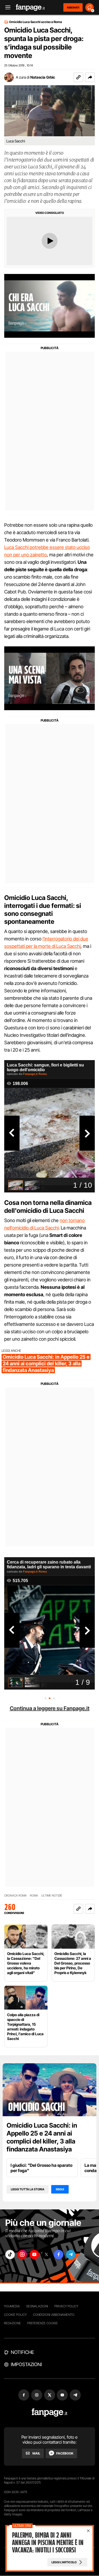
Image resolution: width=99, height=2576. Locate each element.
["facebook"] (59, 2255)
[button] (90, 77)
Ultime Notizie (52, 1896)
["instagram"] (22, 2255)
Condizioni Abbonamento (54, 2315)
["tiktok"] (10, 2255)
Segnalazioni (37, 2306)
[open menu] (6, 8)
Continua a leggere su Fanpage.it (50, 1708)
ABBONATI (73, 7)
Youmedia (12, 2306)
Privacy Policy (66, 2306)
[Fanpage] (49, 2413)
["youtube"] (34, 2255)
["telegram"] (71, 2255)
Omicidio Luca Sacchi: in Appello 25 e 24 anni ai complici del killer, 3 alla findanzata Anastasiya (42, 2137)
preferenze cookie (43, 2323)
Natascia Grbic (43, 77)
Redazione (12, 2323)
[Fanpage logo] (30, 8)
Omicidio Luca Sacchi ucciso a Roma (36, 22)
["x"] (46, 2255)
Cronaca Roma (15, 1896)
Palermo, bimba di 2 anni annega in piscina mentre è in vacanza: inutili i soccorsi (48, 2543)
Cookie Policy (15, 2315)
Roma (34, 1896)
